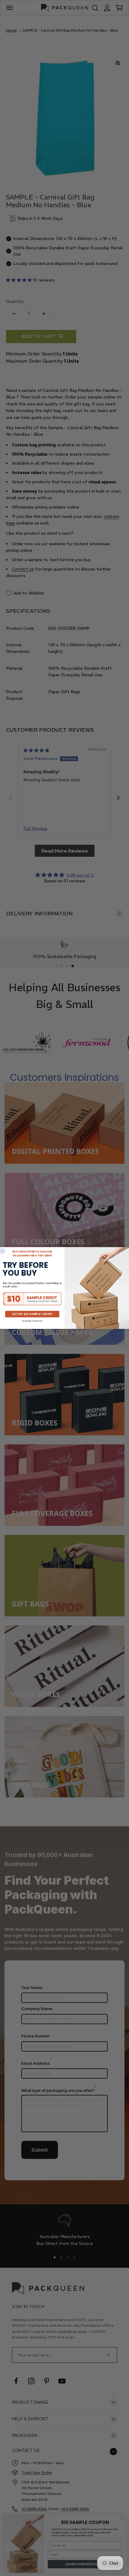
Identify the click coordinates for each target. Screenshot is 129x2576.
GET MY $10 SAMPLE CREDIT (32, 1314)
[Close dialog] (2, 1251)
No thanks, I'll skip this (32, 1321)
